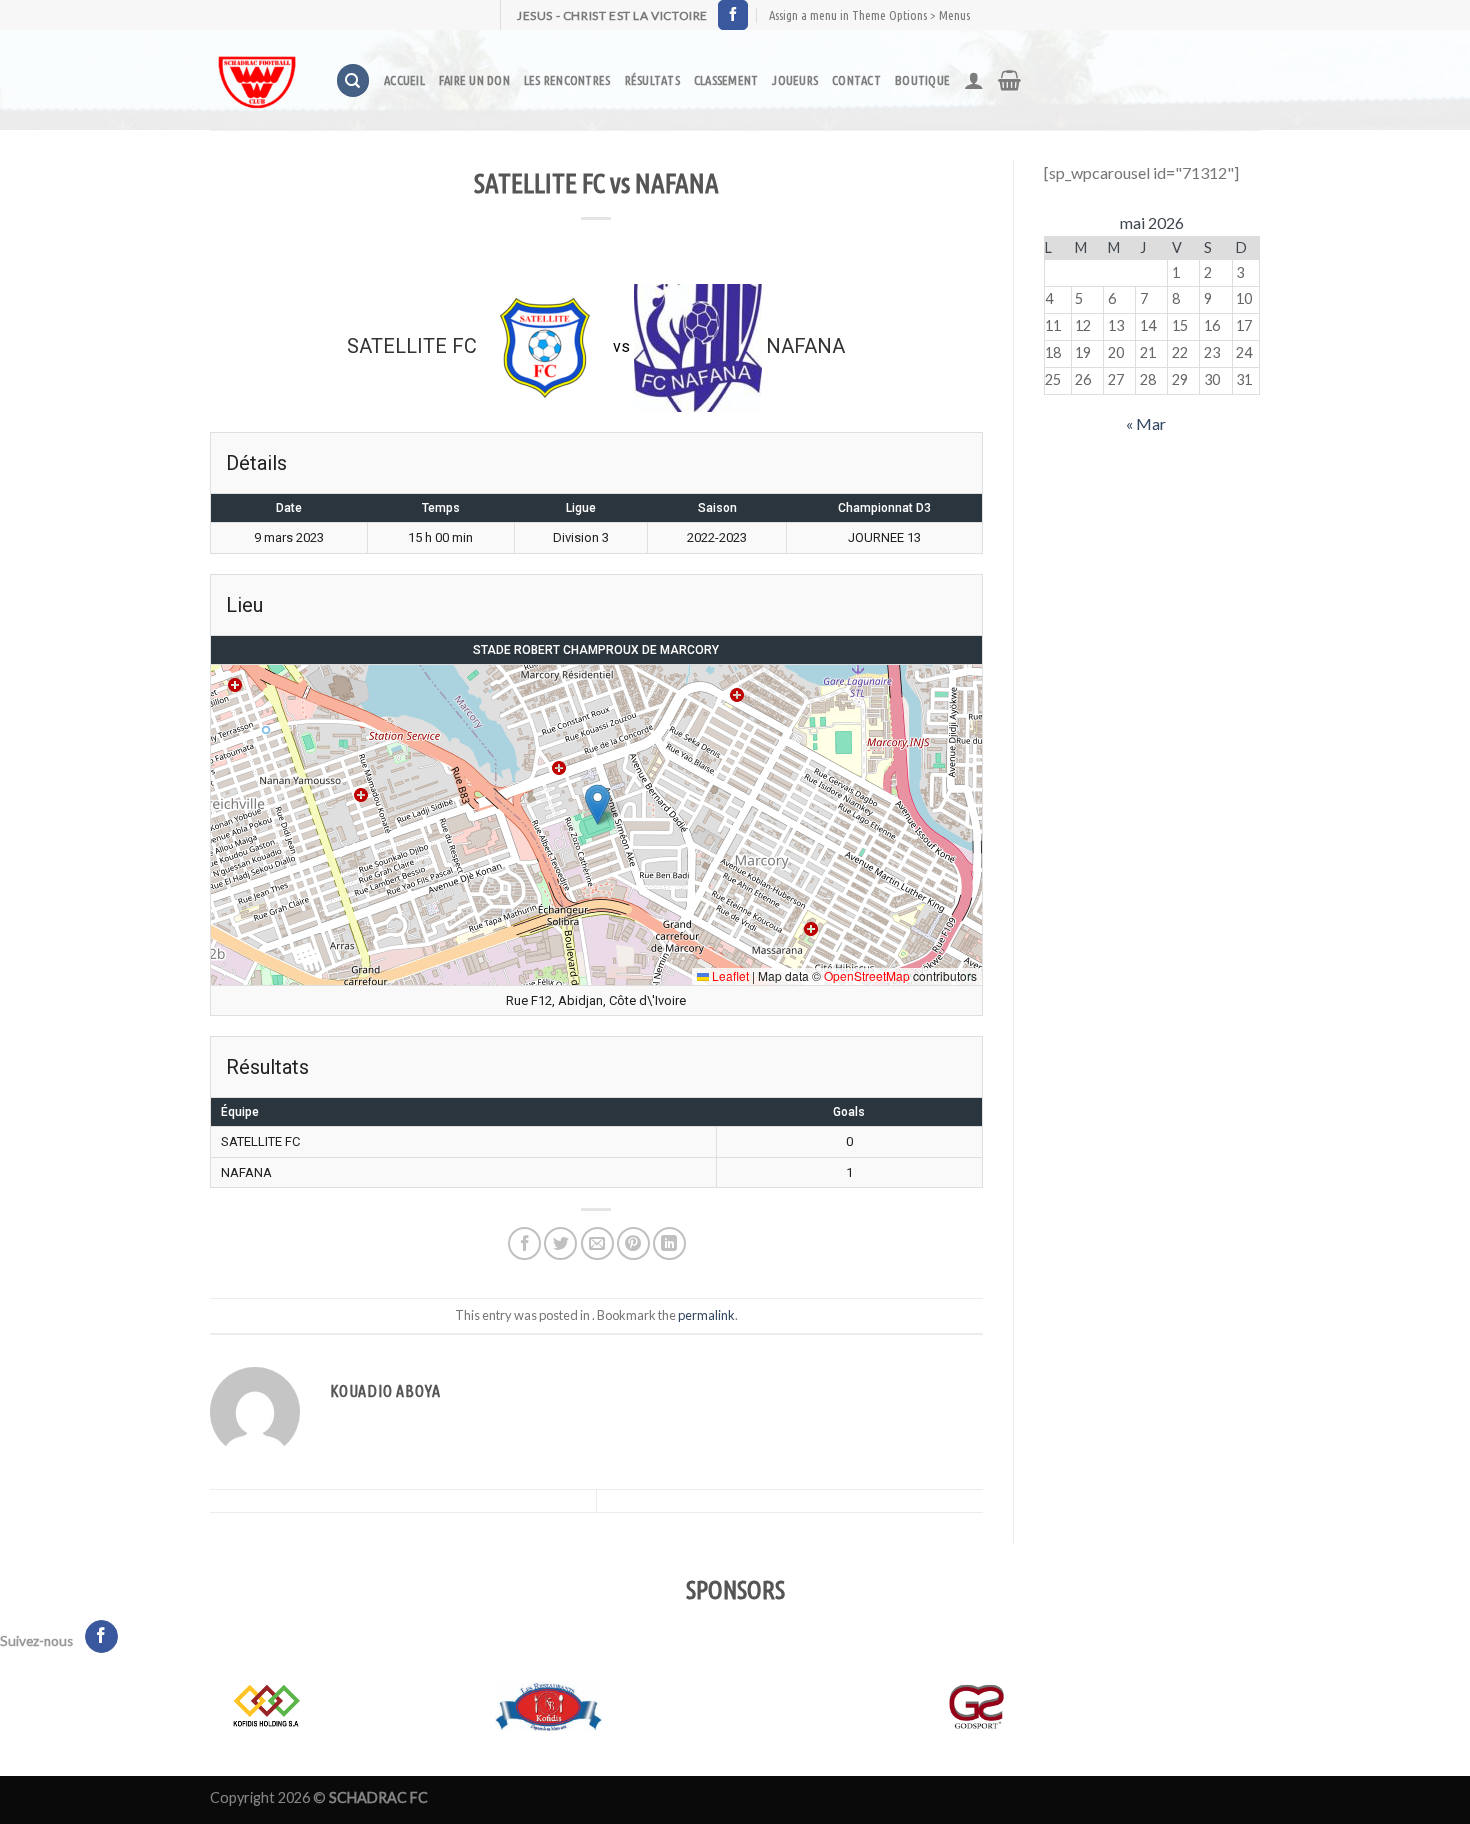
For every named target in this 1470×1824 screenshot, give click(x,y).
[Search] (353, 80)
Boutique (922, 80)
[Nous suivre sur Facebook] (733, 15)
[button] (597, 804)
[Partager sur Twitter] (560, 1243)
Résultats (652, 80)
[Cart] (1009, 80)
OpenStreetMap (867, 975)
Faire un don (474, 80)
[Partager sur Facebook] (524, 1243)
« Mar (1146, 423)
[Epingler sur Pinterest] (633, 1243)
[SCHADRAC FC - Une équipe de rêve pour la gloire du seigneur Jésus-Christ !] (257, 80)
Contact (856, 80)
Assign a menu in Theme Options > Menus (869, 15)
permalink (706, 1315)
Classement (726, 80)
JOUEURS (795, 80)
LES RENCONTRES (567, 80)
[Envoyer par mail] (597, 1243)
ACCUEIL (404, 80)
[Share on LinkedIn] (669, 1243)
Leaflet (729, 975)
